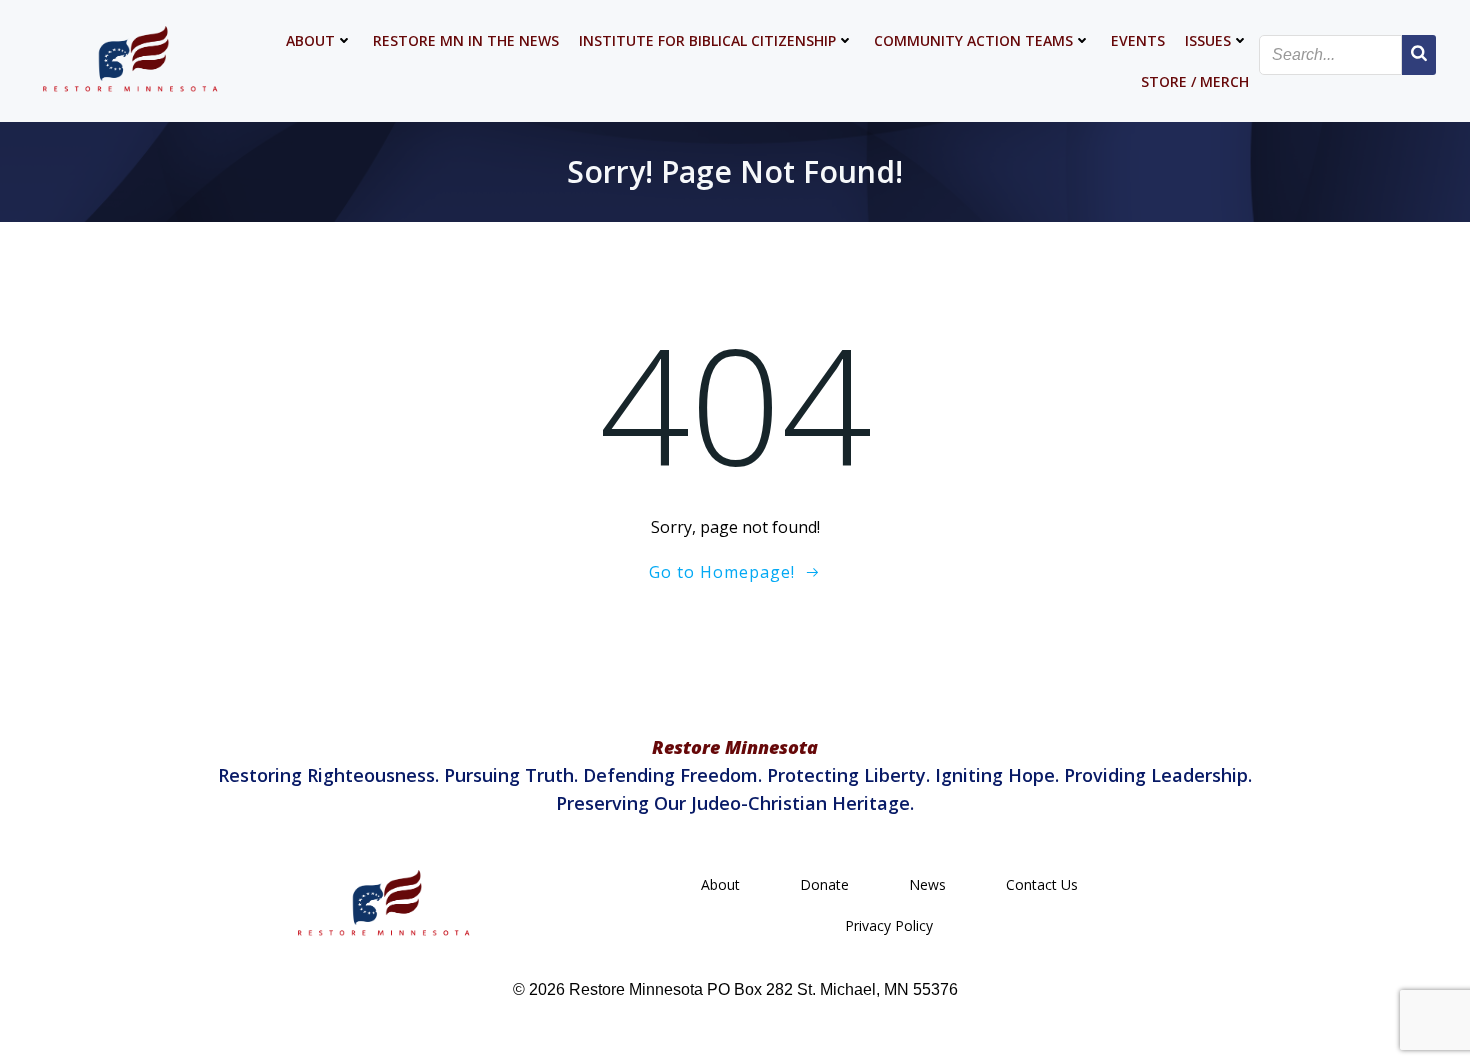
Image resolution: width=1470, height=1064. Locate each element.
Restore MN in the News (466, 40)
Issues (1208, 40)
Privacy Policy (889, 925)
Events (1138, 40)
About (310, 40)
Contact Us (1042, 884)
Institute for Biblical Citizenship (707, 40)
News (927, 884)
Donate (824, 884)
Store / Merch (1195, 81)
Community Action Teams (973, 40)
